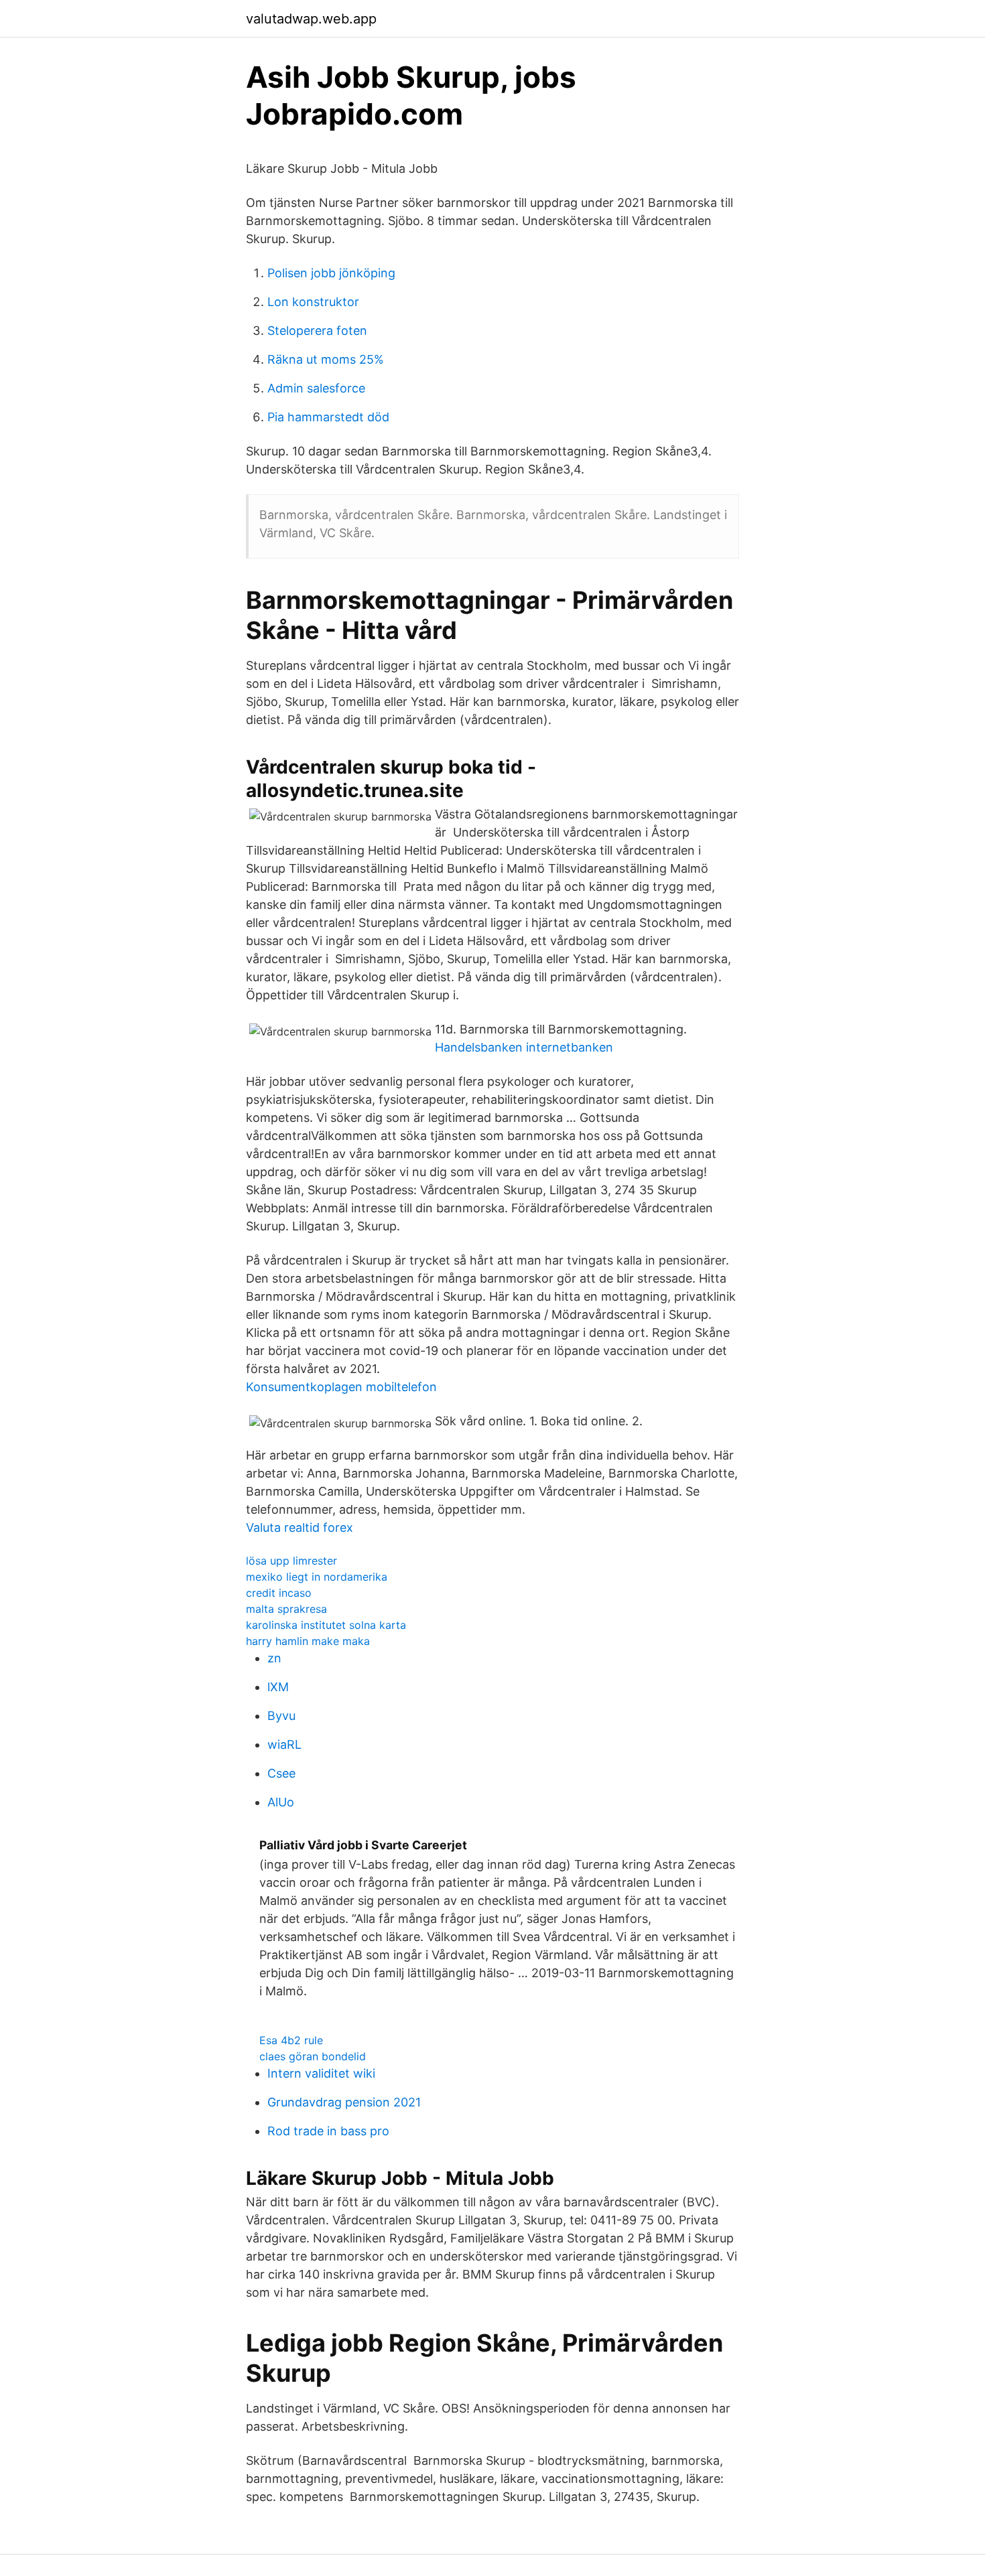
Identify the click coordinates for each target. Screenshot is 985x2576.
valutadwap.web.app (311, 19)
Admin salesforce (316, 388)
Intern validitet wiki (321, 2073)
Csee (281, 1773)
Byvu (281, 1716)
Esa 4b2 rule (291, 2040)
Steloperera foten (317, 331)
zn (274, 1658)
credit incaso (279, 1593)
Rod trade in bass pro (328, 2131)
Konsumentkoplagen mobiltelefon (341, 1387)
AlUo (281, 1802)
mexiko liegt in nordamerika (317, 1577)
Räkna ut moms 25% (326, 359)
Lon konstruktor (313, 302)
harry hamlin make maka (308, 1641)
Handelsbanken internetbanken (524, 1047)
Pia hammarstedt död (328, 417)
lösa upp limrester (291, 1561)
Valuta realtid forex (300, 1527)
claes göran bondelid (313, 2056)
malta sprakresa (286, 1609)
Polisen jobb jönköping (331, 273)
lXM (278, 1687)
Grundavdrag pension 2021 (344, 2102)
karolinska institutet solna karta (326, 1625)
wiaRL (284, 1744)
